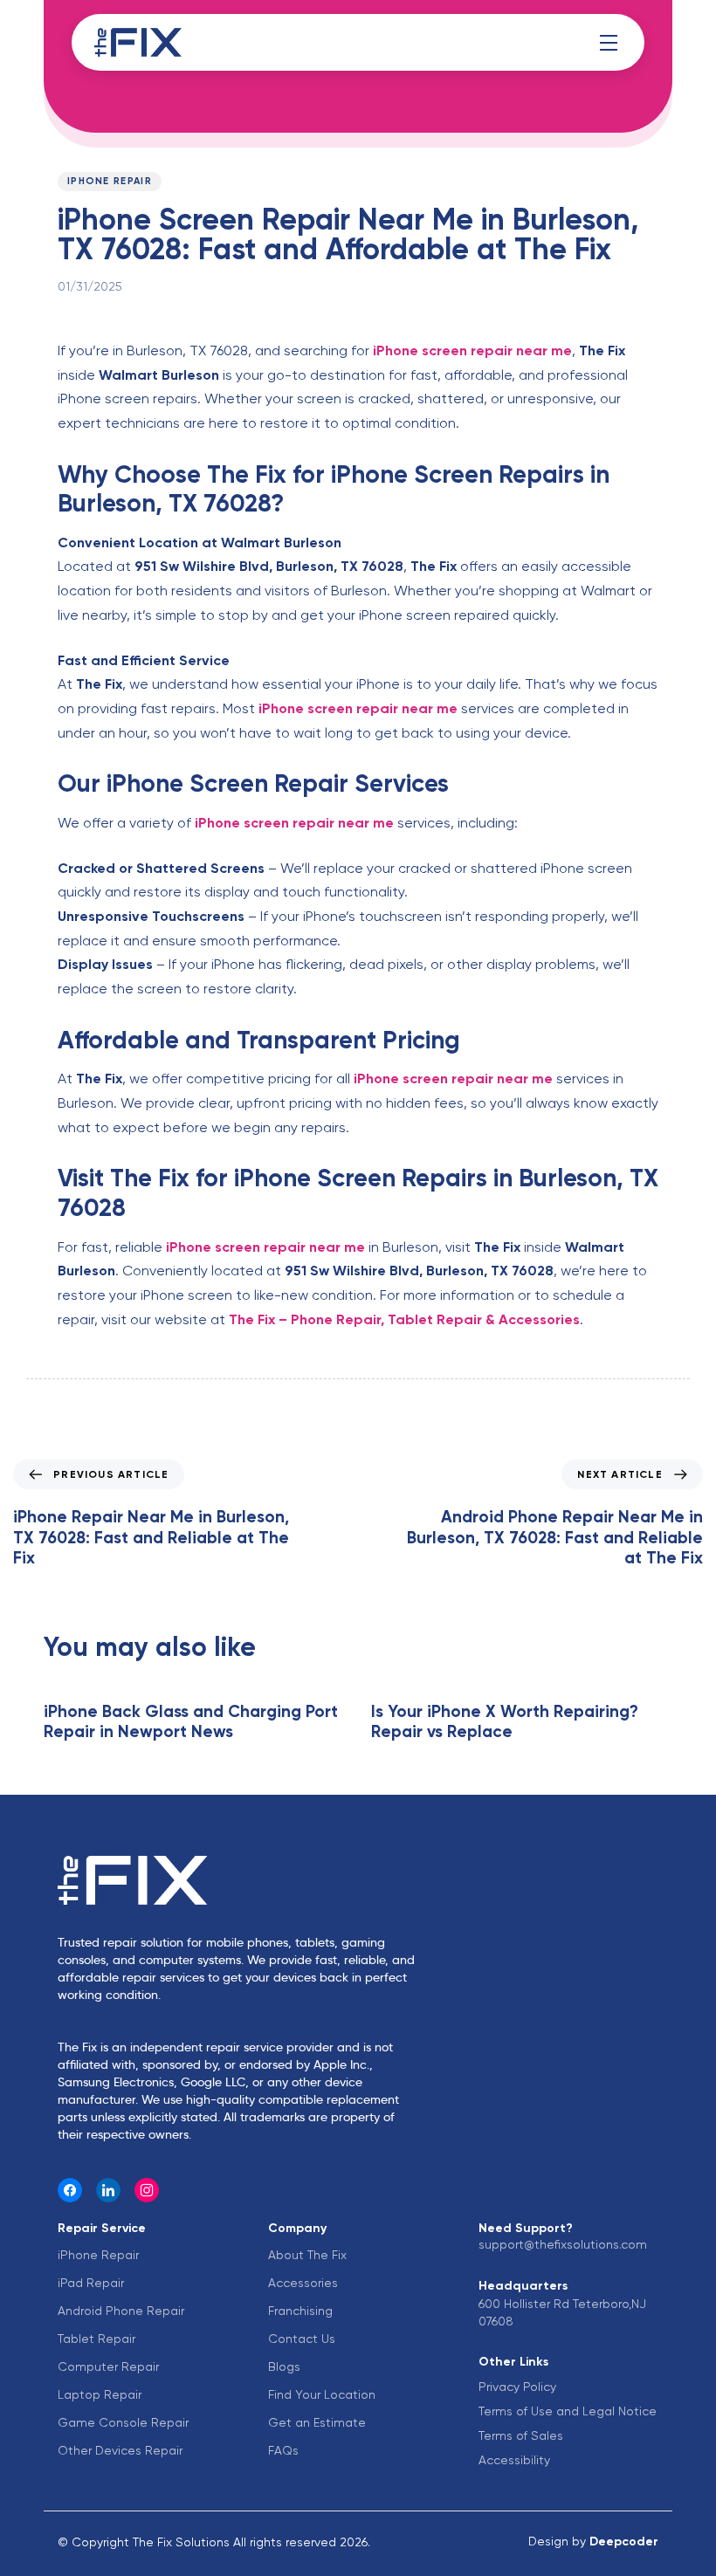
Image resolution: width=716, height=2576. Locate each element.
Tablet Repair (96, 2339)
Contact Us (302, 2339)
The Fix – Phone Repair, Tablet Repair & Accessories (404, 1319)
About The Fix (307, 2255)
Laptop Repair (100, 2394)
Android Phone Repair (121, 2311)
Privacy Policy (517, 2387)
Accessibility (514, 2460)
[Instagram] (147, 2190)
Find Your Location (322, 2394)
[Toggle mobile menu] (609, 43)
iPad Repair (91, 2283)
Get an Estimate (317, 2422)
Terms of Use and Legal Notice (568, 2411)
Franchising (300, 2311)
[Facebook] (70, 2190)
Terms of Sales (521, 2435)
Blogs (284, 2366)
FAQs (283, 2450)
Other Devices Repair (120, 2450)
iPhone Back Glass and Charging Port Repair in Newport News (191, 1721)
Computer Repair (108, 2366)
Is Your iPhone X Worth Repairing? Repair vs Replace (505, 1721)
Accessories (303, 2283)
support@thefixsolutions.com (563, 2244)
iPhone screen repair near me (472, 350)
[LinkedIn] (108, 2190)
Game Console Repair (123, 2422)
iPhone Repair (110, 181)
